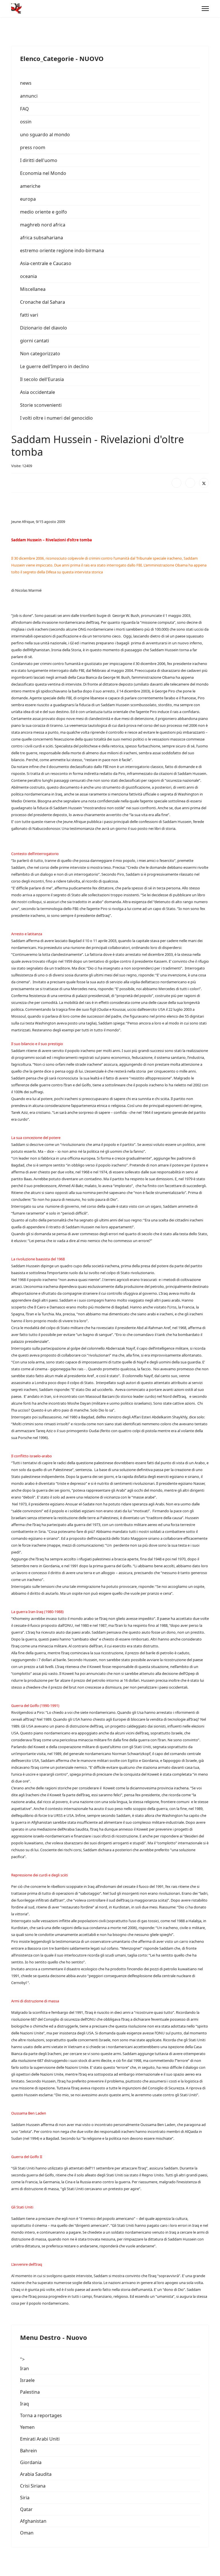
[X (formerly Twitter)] (204, 483)
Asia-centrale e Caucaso (46, 263)
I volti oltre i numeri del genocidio (56, 418)
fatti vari (29, 315)
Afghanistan (33, 2521)
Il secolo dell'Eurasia (42, 379)
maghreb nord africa (43, 225)
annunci (29, 96)
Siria (25, 2498)
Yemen (27, 2427)
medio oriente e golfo (44, 212)
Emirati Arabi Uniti (40, 2439)
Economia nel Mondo (43, 173)
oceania (29, 276)
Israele (27, 2380)
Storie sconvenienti (41, 405)
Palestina (30, 2392)
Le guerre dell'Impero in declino (55, 366)
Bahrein (29, 2451)
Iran (24, 2368)
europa (28, 199)
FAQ (24, 109)
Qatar (26, 2509)
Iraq (24, 2404)
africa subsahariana (42, 238)
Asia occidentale (38, 392)
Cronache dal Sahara (43, 302)
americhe (30, 186)
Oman (27, 2533)
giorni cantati (35, 341)
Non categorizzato (40, 354)
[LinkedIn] (190, 483)
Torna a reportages (41, 2415)
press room (33, 147)
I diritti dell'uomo (39, 160)
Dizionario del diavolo (44, 328)
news (26, 83)
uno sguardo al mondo (45, 135)
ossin (26, 122)
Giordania (31, 2462)
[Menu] (205, 9)
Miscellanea (33, 289)
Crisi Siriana (33, 2486)
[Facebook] (176, 483)
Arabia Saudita (36, 2474)
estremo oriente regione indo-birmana (62, 250)
